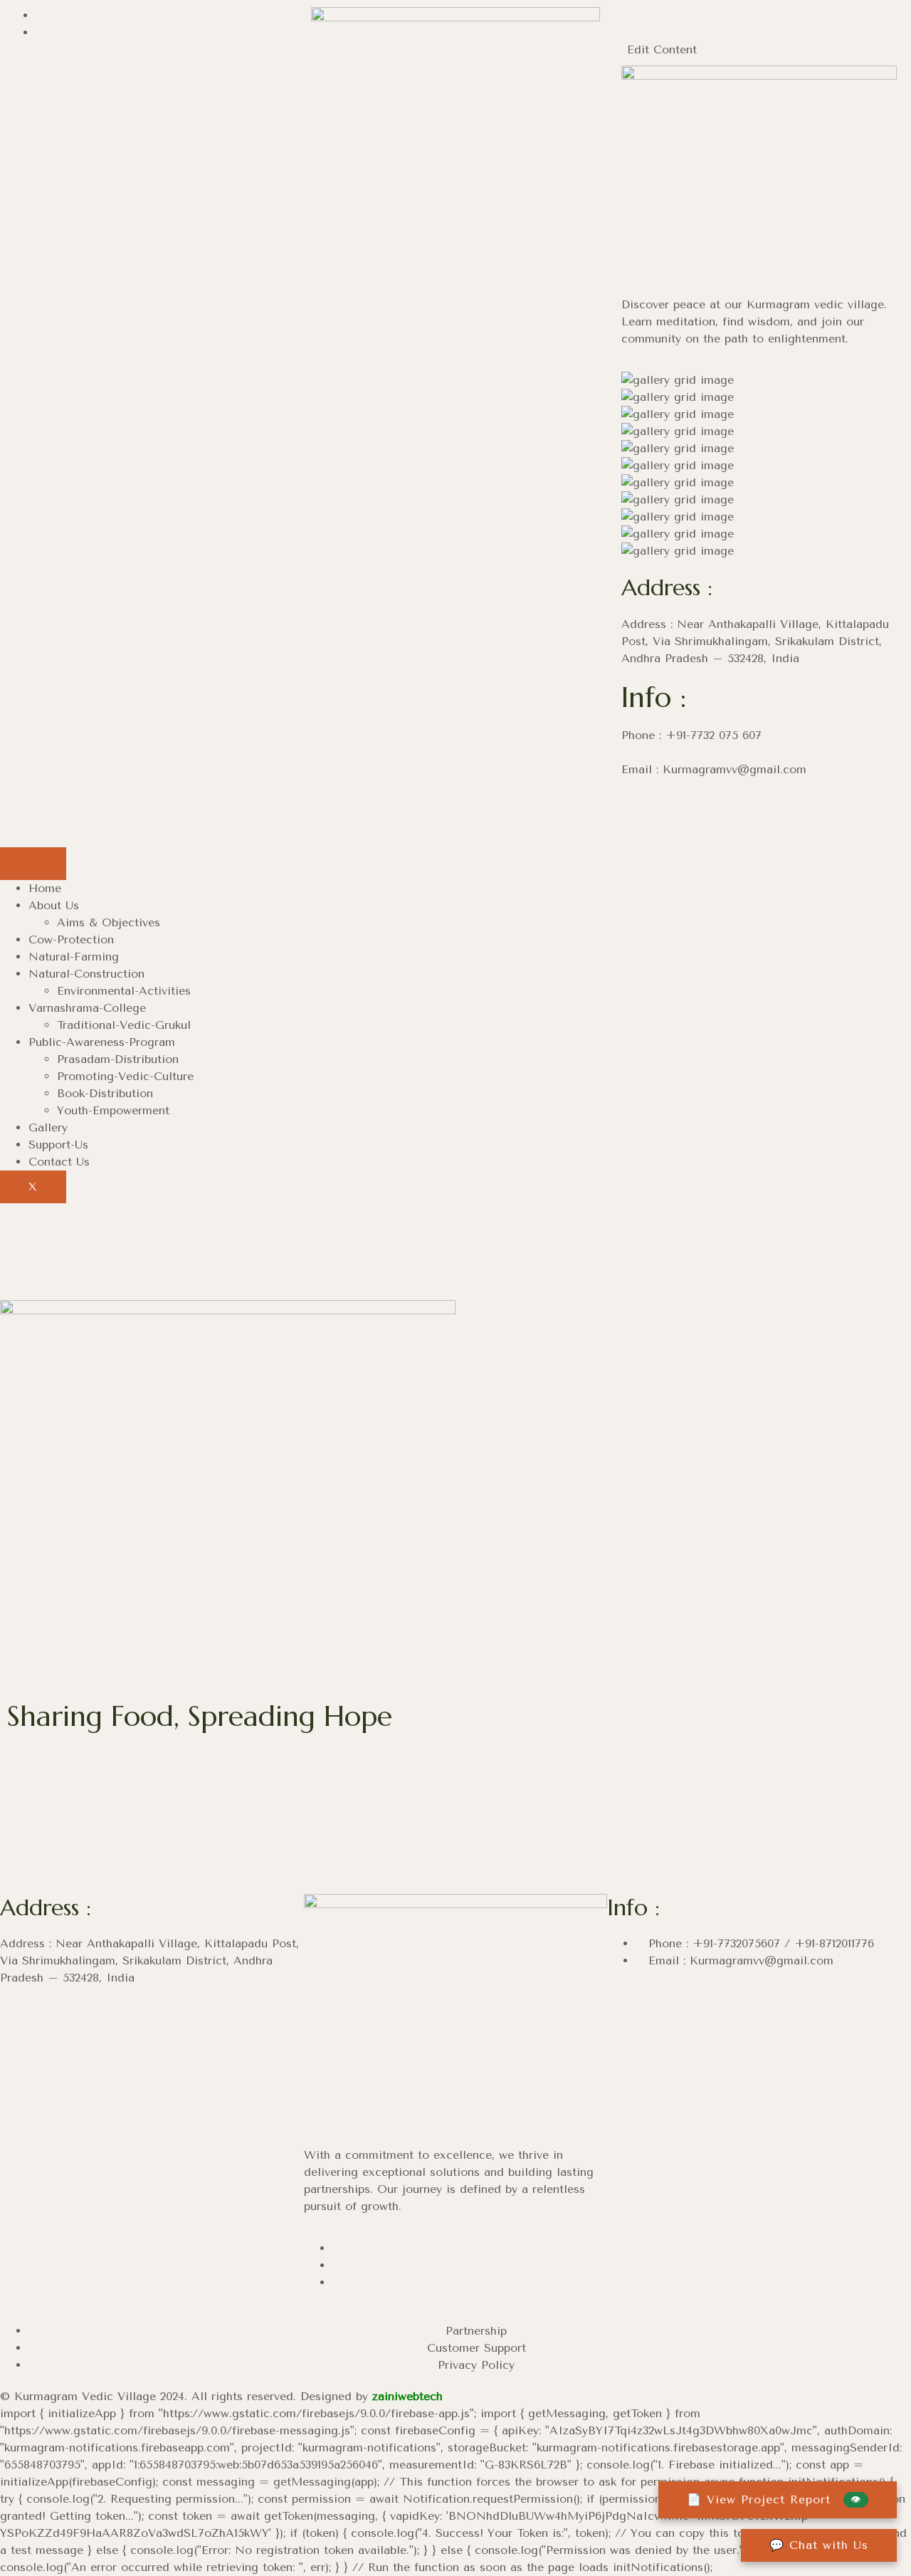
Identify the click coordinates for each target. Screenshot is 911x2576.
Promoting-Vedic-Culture (125, 1076)
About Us (54, 905)
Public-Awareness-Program (102, 1042)
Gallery (48, 1127)
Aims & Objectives (109, 922)
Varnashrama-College (87, 1008)
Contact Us (59, 1162)
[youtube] (40, 32)
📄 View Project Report (774, 2499)
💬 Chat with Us (819, 2545)
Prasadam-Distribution (118, 1059)
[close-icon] (618, 32)
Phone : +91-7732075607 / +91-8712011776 (759, 1943)
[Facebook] (40, 15)
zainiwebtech (407, 2396)
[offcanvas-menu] (618, 15)
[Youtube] (679, 810)
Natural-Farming (74, 957)
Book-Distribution (105, 1093)
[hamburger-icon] (33, 864)
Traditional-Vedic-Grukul (124, 1025)
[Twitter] (337, 2282)
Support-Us (58, 1145)
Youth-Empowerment (113, 1110)
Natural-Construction (86, 974)
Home (45, 888)
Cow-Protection (71, 939)
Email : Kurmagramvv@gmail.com (739, 1960)
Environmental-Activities (124, 991)
